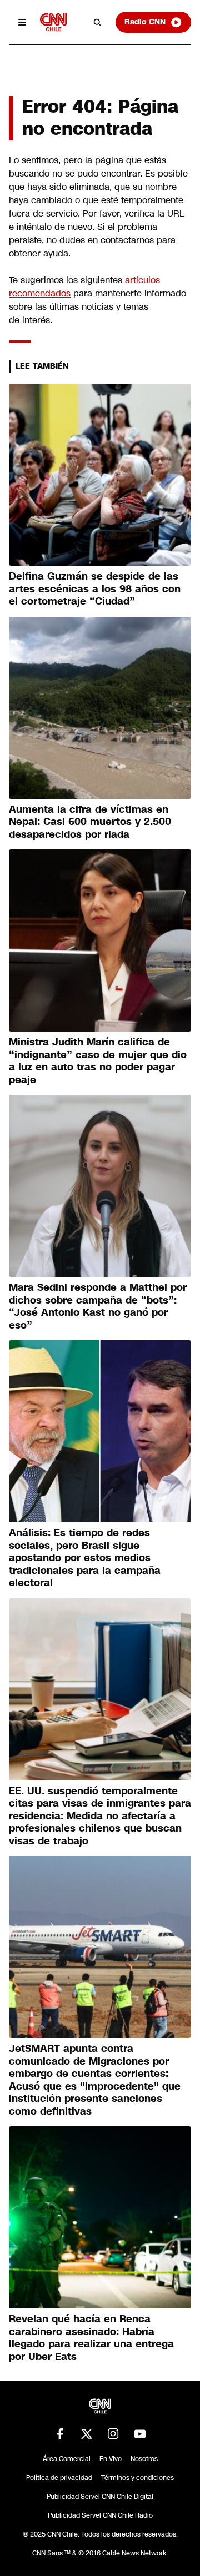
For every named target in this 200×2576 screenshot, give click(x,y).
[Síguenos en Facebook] (60, 2434)
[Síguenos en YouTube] (140, 2434)
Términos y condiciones (137, 2478)
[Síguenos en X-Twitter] (87, 2434)
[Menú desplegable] (22, 22)
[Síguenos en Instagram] (113, 2434)
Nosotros (144, 2459)
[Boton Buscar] (98, 22)
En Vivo (111, 2459)
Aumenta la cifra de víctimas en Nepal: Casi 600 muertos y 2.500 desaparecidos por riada (90, 822)
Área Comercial (67, 2459)
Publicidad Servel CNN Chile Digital (100, 2497)
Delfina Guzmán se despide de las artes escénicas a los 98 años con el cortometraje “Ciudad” (95, 589)
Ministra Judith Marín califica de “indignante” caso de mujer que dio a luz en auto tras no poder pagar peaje (98, 1061)
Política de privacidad (59, 2478)
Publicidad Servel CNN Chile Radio (100, 2515)
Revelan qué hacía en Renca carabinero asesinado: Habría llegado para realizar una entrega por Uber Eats (91, 2338)
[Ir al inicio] (53, 22)
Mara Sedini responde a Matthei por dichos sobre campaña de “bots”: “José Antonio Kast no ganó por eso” (98, 1306)
